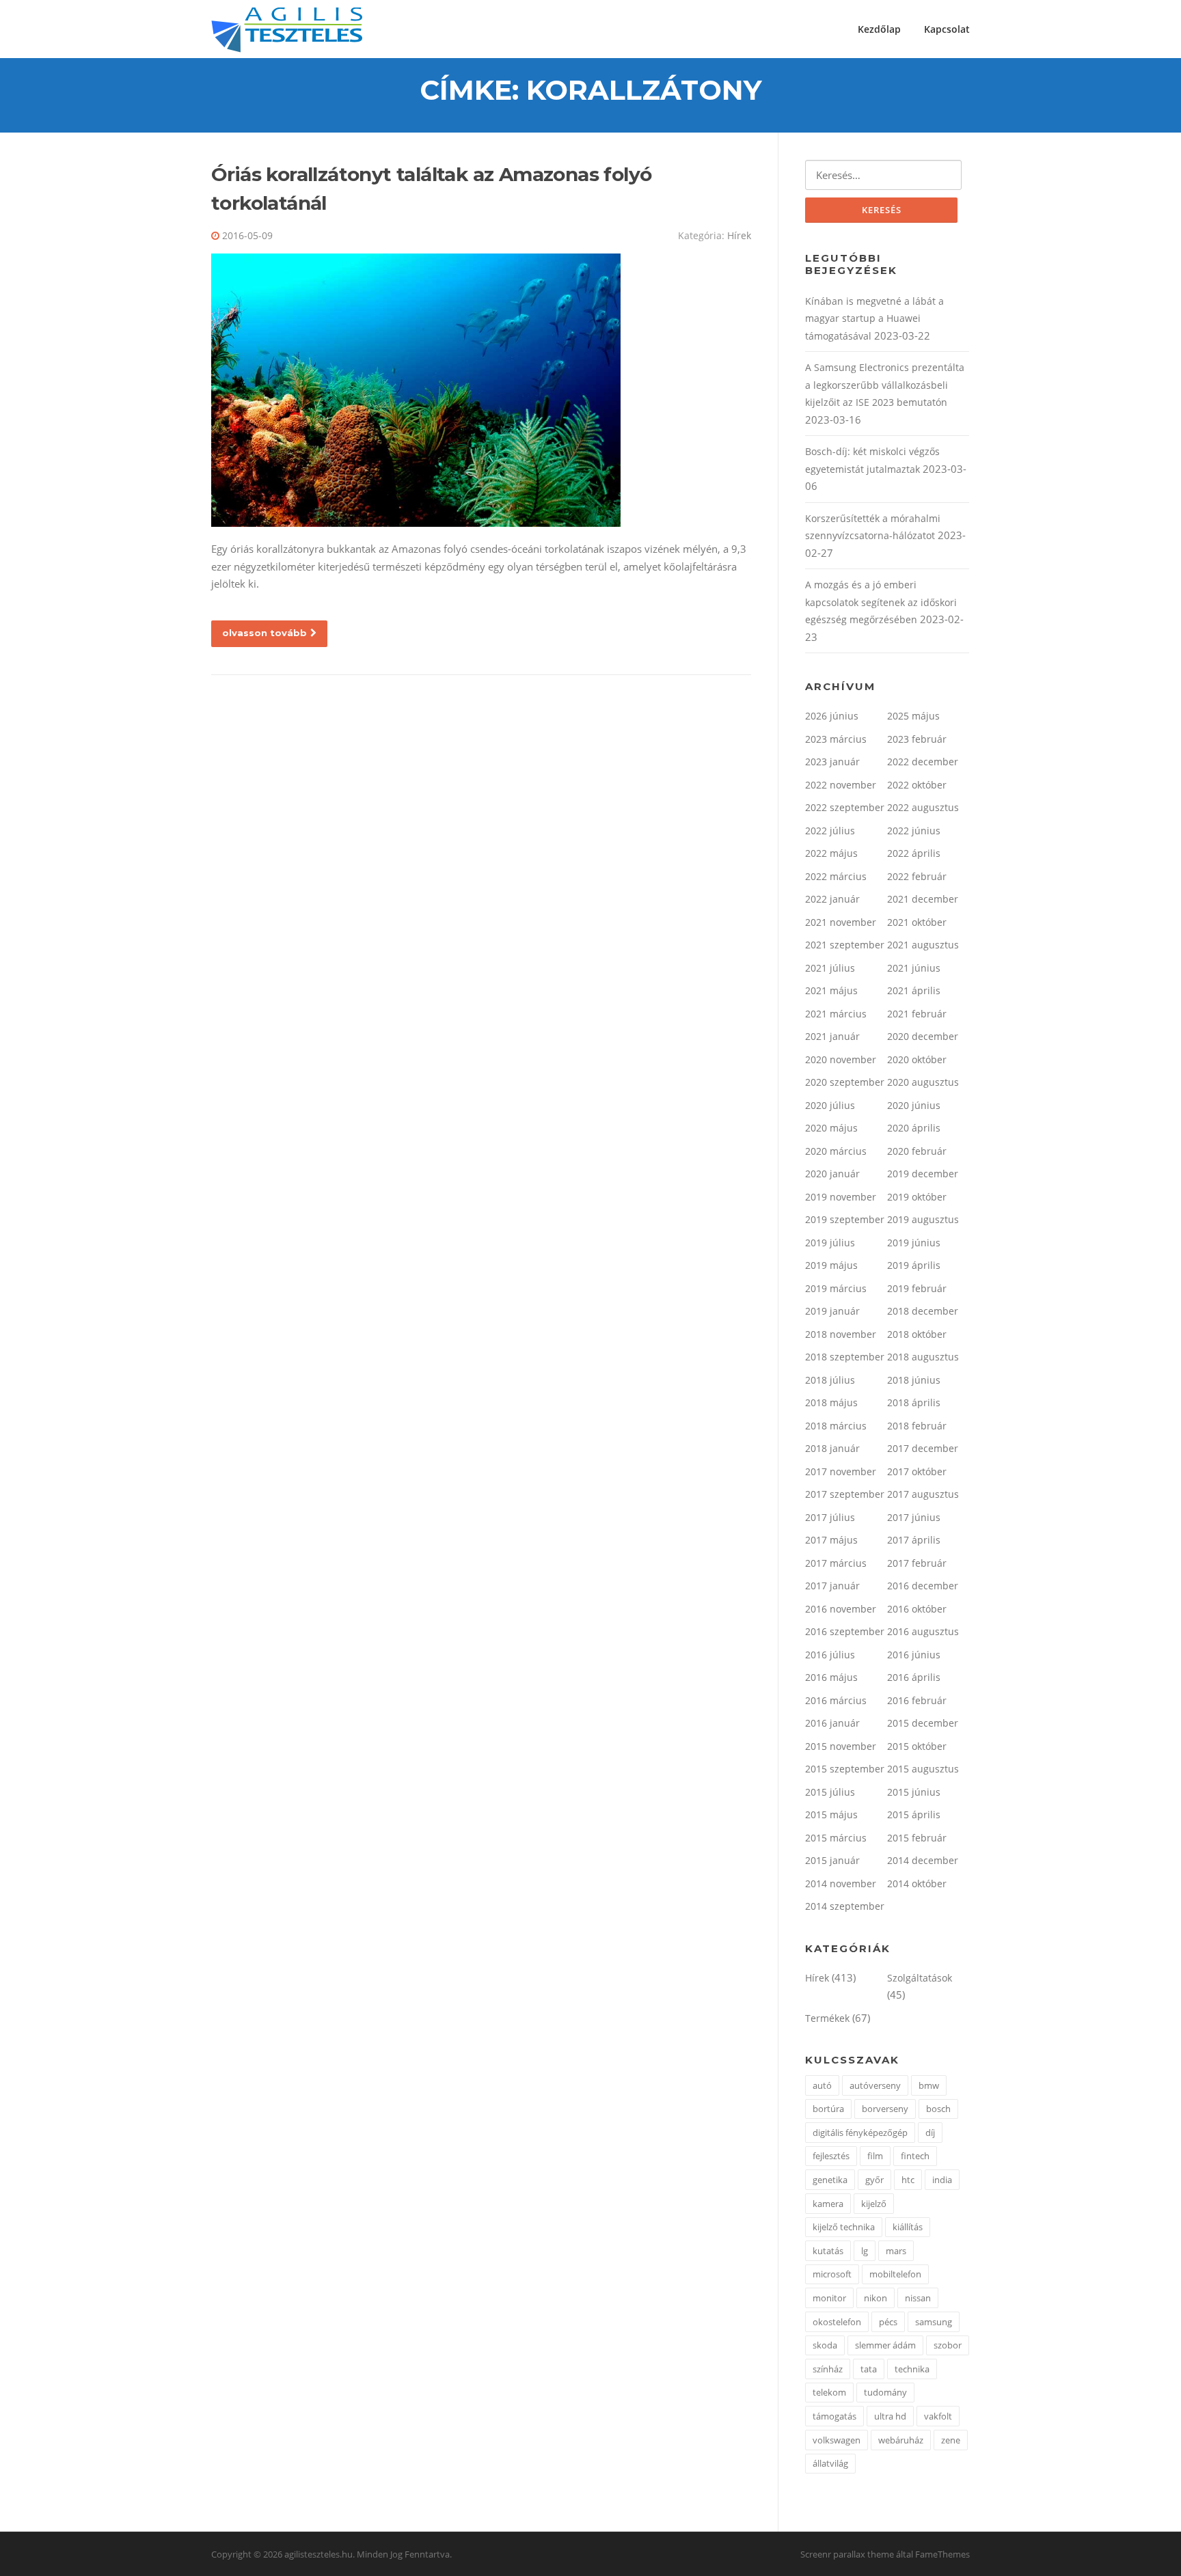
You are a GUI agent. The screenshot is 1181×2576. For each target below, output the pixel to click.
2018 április (914, 1402)
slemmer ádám (885, 2345)
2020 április (914, 1128)
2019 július (830, 1243)
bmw (929, 2085)
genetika (830, 2180)
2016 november (841, 1609)
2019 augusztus (923, 1219)
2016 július (830, 1655)
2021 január (832, 1036)
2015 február (917, 1838)
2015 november (841, 1746)
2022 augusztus (923, 807)
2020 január (832, 1174)
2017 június (914, 1517)
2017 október (917, 1471)
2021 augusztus (923, 945)
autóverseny (875, 2085)
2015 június (914, 1792)
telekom (829, 2392)
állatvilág (830, 2463)
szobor (948, 2345)
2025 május (913, 716)
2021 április (914, 990)
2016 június (914, 1655)
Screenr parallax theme (847, 2554)
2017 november (841, 1471)
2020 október (917, 1059)
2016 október (917, 1609)
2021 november (841, 922)
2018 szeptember (845, 1357)
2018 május (831, 1402)
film (875, 2156)
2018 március (836, 1426)
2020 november (841, 1059)
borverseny (885, 2109)
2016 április (914, 1677)
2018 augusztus (923, 1357)
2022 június (914, 831)
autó (822, 2085)
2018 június (914, 1380)
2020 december (923, 1036)
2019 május (831, 1265)
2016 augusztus (923, 1631)
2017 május (831, 1540)
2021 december (923, 899)
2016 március (836, 1700)
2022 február (917, 876)
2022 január (832, 899)
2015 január (832, 1860)
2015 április (914, 1814)
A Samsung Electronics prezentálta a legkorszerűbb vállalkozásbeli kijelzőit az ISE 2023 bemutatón (885, 385)
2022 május (831, 853)
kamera (828, 2204)
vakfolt (938, 2416)
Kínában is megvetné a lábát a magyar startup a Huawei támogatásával (874, 318)
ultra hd (890, 2416)
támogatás (834, 2416)
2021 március (836, 1014)
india (942, 2180)
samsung (934, 2322)
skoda (825, 2345)
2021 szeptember (845, 945)
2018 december (923, 1311)
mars (896, 2251)
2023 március (836, 739)
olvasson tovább (264, 633)
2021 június (914, 968)
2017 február (917, 1563)
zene (951, 2440)
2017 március (836, 1563)
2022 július (830, 831)
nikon (875, 2298)
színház (828, 2369)
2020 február (917, 1151)
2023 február (917, 739)
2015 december (923, 1723)
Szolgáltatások (920, 1978)
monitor (829, 2298)
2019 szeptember (845, 1219)
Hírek (739, 235)
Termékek (827, 2018)
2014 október (917, 1883)
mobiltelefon (895, 2274)
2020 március (836, 1151)
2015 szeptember (845, 1769)
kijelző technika (844, 2227)
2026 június (832, 716)
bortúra (828, 2109)
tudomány (885, 2392)
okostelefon (837, 2322)
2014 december (923, 1860)
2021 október (917, 922)
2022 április (914, 853)
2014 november (841, 1883)
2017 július (830, 1517)
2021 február (917, 1014)
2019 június (914, 1243)
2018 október (917, 1334)
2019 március (836, 1288)
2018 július (830, 1380)
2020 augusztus (923, 1082)
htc (908, 2180)
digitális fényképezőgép (860, 2133)
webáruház (901, 2440)
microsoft (832, 2274)
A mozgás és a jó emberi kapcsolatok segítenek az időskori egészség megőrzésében (881, 602)
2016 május (831, 1677)
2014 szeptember (845, 1906)
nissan (918, 2298)
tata (869, 2369)
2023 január (832, 762)
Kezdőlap (879, 29)
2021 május (831, 990)
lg (865, 2251)
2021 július (830, 968)
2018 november (841, 1334)
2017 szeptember (845, 1494)
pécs (888, 2322)
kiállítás (908, 2227)
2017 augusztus (923, 1494)
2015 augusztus (923, 1769)
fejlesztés (831, 2156)
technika (912, 2369)
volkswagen (837, 2440)
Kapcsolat (947, 29)
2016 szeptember (845, 1631)
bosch (938, 2109)
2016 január (832, 1723)
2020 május (831, 1128)
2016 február (917, 1700)
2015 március (836, 1838)
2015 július (830, 1792)
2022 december (923, 762)
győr (874, 2180)
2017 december (923, 1448)
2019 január (832, 1311)
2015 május (831, 1814)
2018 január (832, 1448)
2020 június (914, 1105)
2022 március (836, 876)
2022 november (841, 785)
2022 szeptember (845, 807)
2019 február (917, 1288)
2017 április (914, 1540)
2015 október (917, 1746)
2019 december (923, 1174)
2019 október (917, 1197)
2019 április (914, 1265)
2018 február (917, 1426)
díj (930, 2133)
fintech (915, 2156)
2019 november (841, 1197)
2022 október (917, 785)
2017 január (832, 1586)
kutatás (828, 2251)
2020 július (830, 1105)
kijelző (874, 2204)
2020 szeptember (845, 1082)
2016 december (923, 1586)
